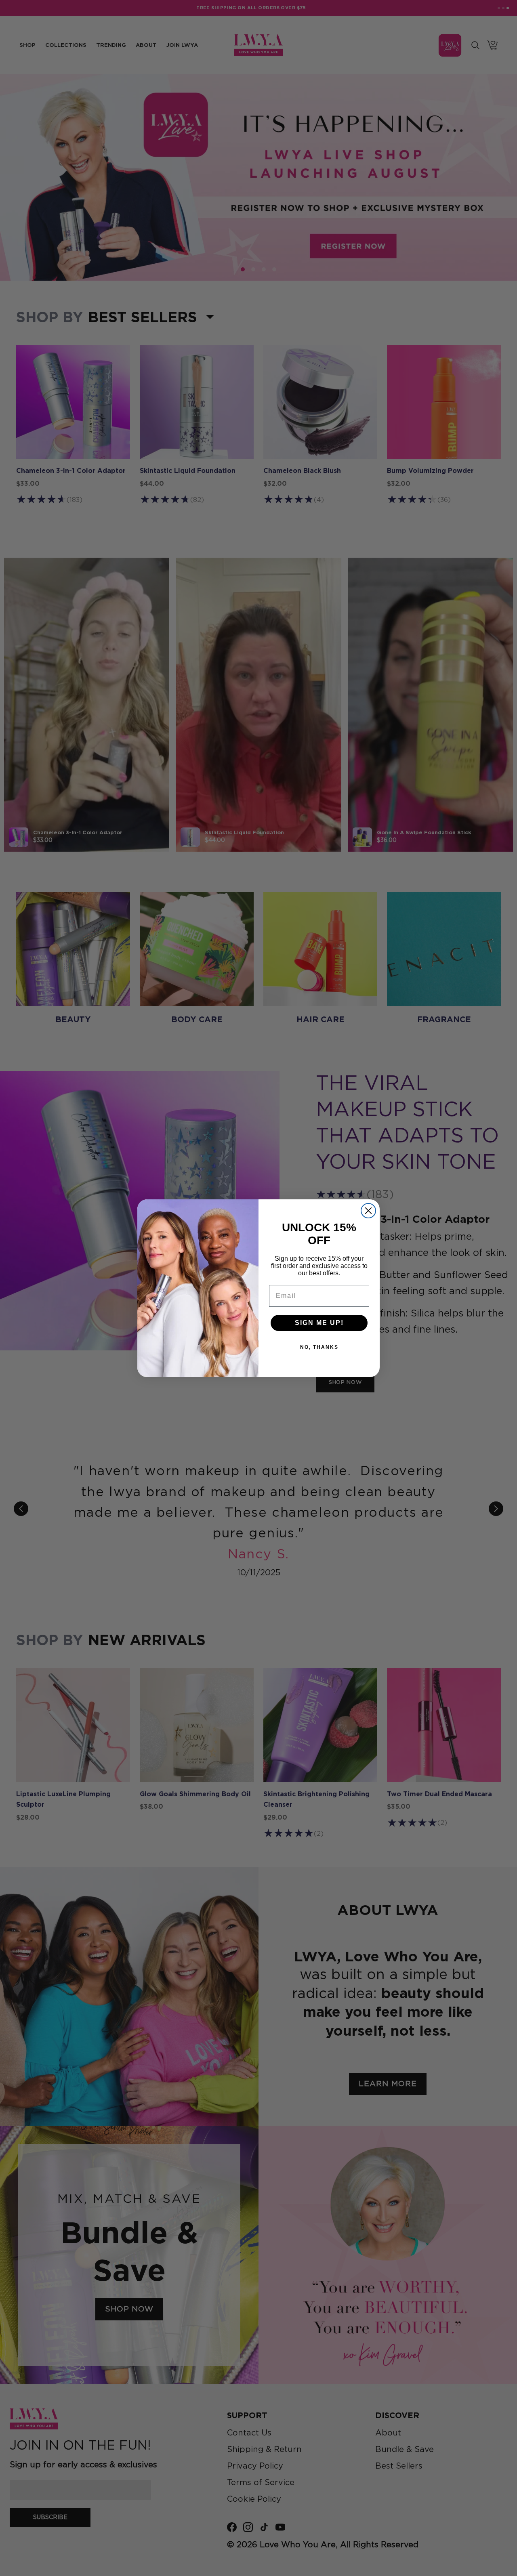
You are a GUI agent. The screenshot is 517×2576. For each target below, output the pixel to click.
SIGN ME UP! (319, 1323)
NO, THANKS (319, 1347)
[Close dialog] (368, 1211)
